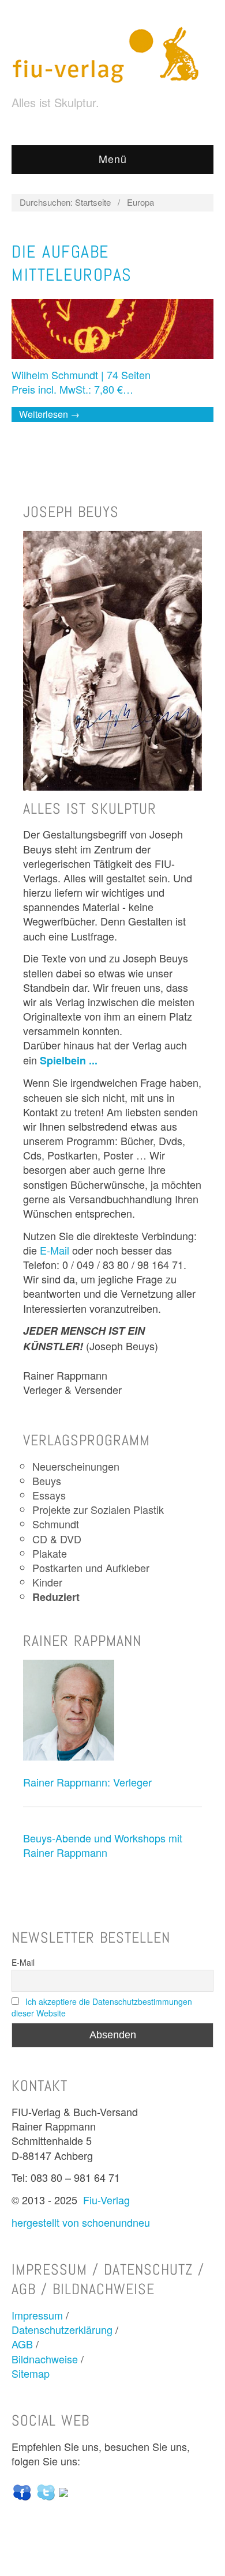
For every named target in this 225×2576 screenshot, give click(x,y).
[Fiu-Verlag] (110, 54)
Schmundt (56, 1524)
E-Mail (55, 1250)
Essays (49, 1495)
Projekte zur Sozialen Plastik (98, 1509)
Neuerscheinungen (76, 1466)
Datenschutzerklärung (62, 2329)
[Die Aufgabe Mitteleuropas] (112, 333)
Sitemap (31, 2373)
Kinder (47, 1582)
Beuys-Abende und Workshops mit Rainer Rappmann (103, 1845)
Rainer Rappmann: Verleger (87, 1782)
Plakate (50, 1553)
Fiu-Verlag (106, 2200)
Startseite (93, 202)
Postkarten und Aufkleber (91, 1567)
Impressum (37, 2315)
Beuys (47, 1480)
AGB (22, 2344)
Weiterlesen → (49, 414)
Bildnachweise (45, 2359)
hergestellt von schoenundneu (81, 2222)
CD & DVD (57, 1539)
